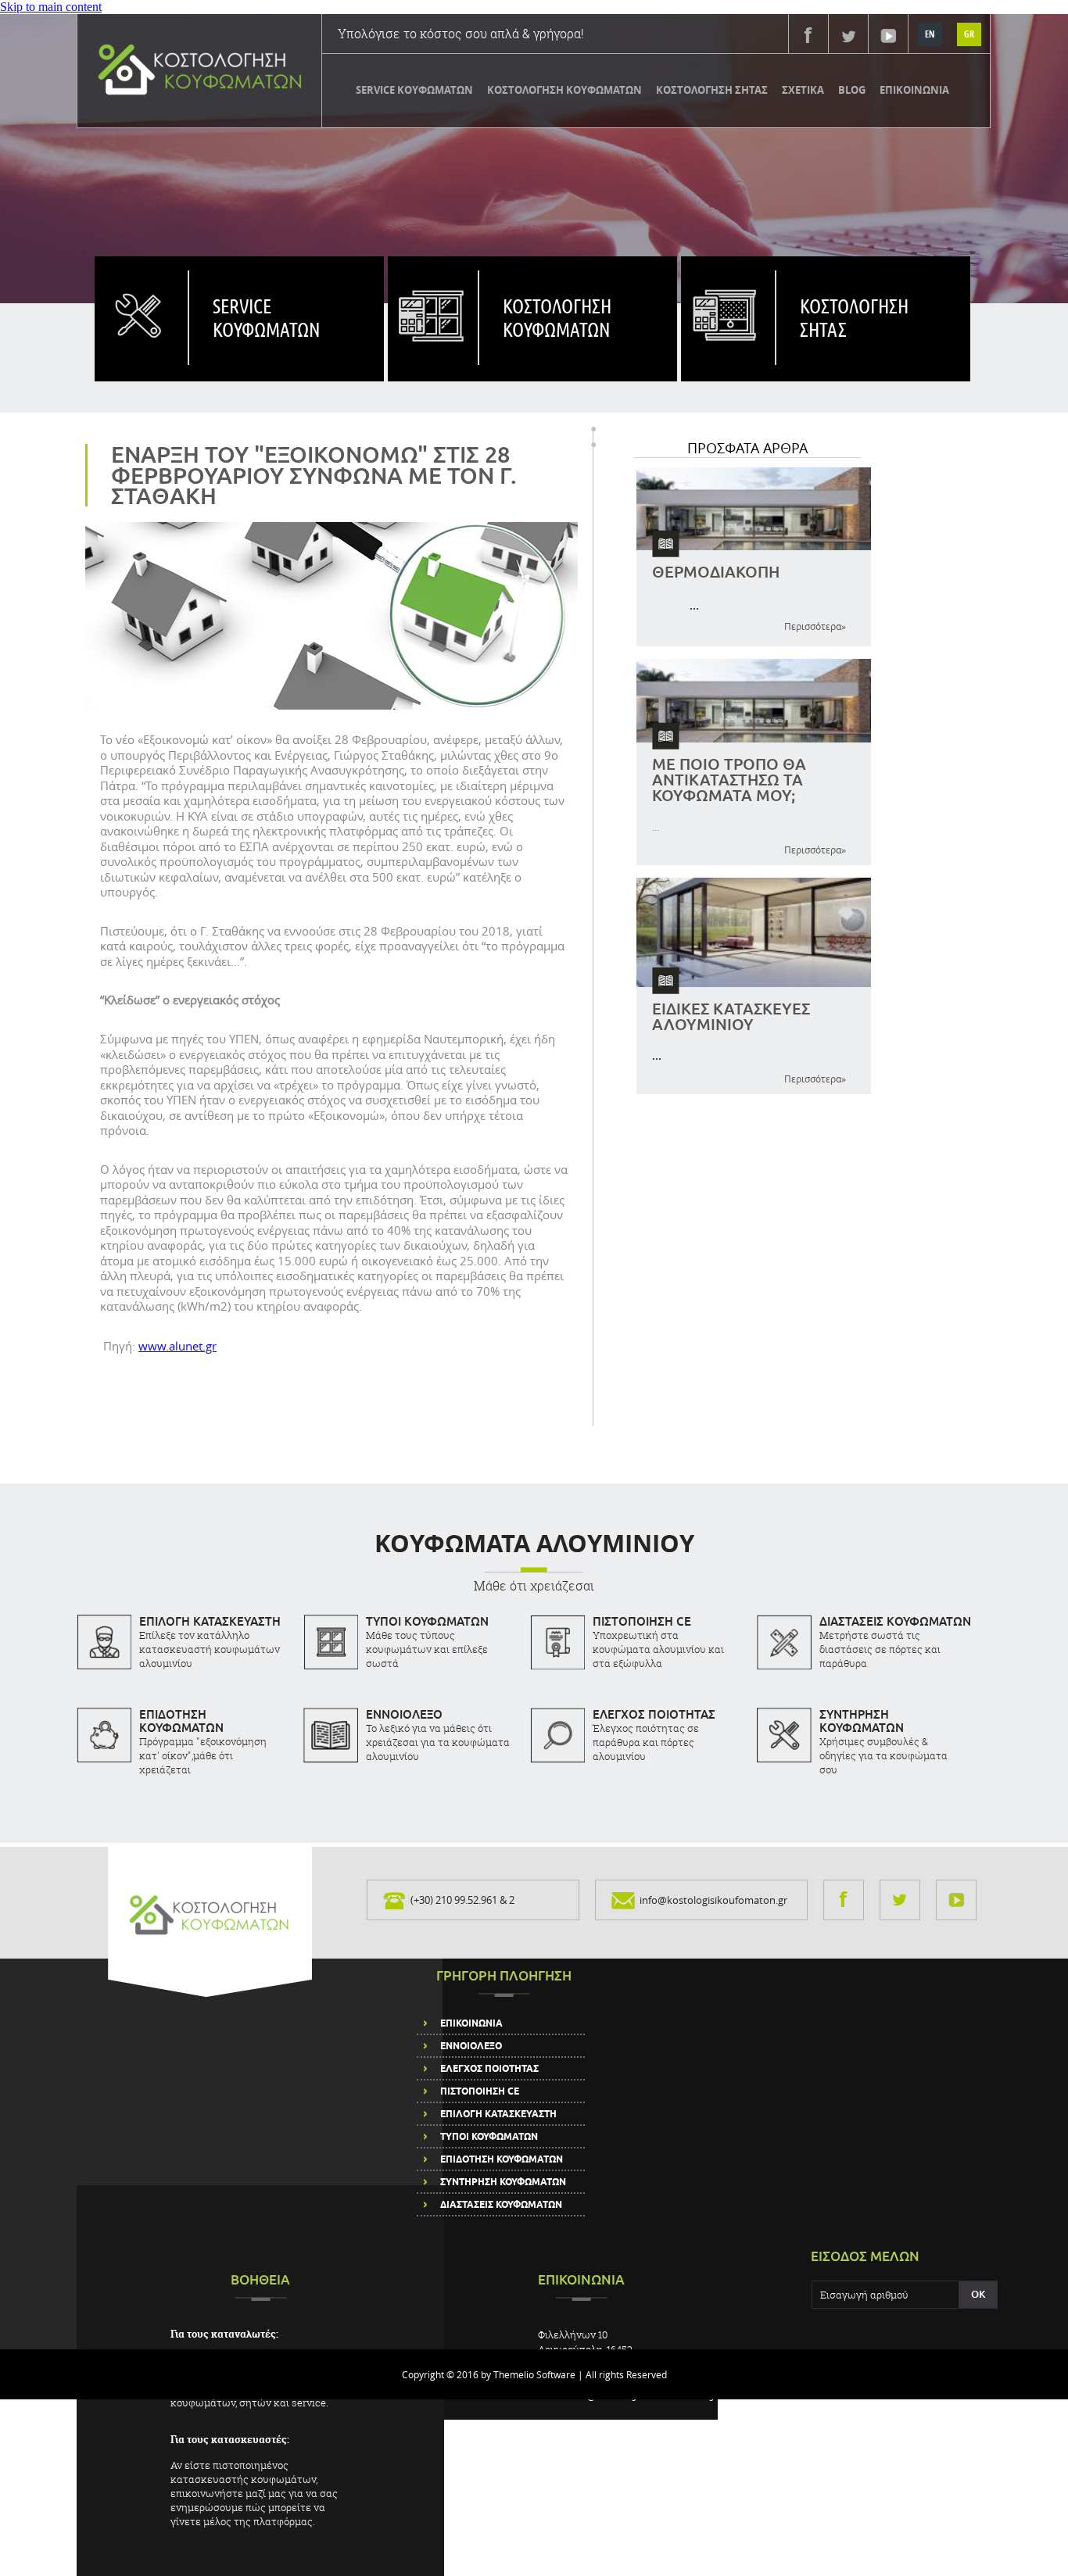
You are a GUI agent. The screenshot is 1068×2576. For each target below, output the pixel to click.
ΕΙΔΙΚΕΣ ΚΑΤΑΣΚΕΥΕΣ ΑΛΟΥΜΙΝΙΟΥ (731, 1016)
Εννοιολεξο (471, 2046)
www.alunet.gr (177, 1346)
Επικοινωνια (471, 2023)
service (141, 301)
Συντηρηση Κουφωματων (503, 2182)
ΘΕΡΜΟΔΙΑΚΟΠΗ (716, 571)
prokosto (433, 301)
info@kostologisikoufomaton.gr (713, 1900)
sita (728, 301)
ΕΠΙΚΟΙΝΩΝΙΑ (914, 90)
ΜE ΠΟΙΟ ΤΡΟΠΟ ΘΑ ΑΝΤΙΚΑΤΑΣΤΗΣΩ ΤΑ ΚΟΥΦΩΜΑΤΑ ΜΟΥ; (729, 779)
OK (978, 2294)
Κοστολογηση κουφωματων (557, 317)
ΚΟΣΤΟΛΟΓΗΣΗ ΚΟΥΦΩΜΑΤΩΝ (564, 90)
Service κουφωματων (267, 317)
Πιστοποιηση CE (480, 2091)
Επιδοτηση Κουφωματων (502, 2159)
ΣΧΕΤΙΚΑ (803, 90)
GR (969, 34)
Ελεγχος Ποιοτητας (489, 2069)
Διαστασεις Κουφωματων (501, 2205)
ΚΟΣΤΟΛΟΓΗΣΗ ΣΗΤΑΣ (712, 90)
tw (849, 35)
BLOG (852, 90)
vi (889, 35)
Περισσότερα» (815, 626)
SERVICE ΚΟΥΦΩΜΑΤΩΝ (414, 90)
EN (930, 34)
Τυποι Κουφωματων (489, 2137)
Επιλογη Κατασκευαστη (498, 2114)
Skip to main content (51, 7)
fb (809, 35)
